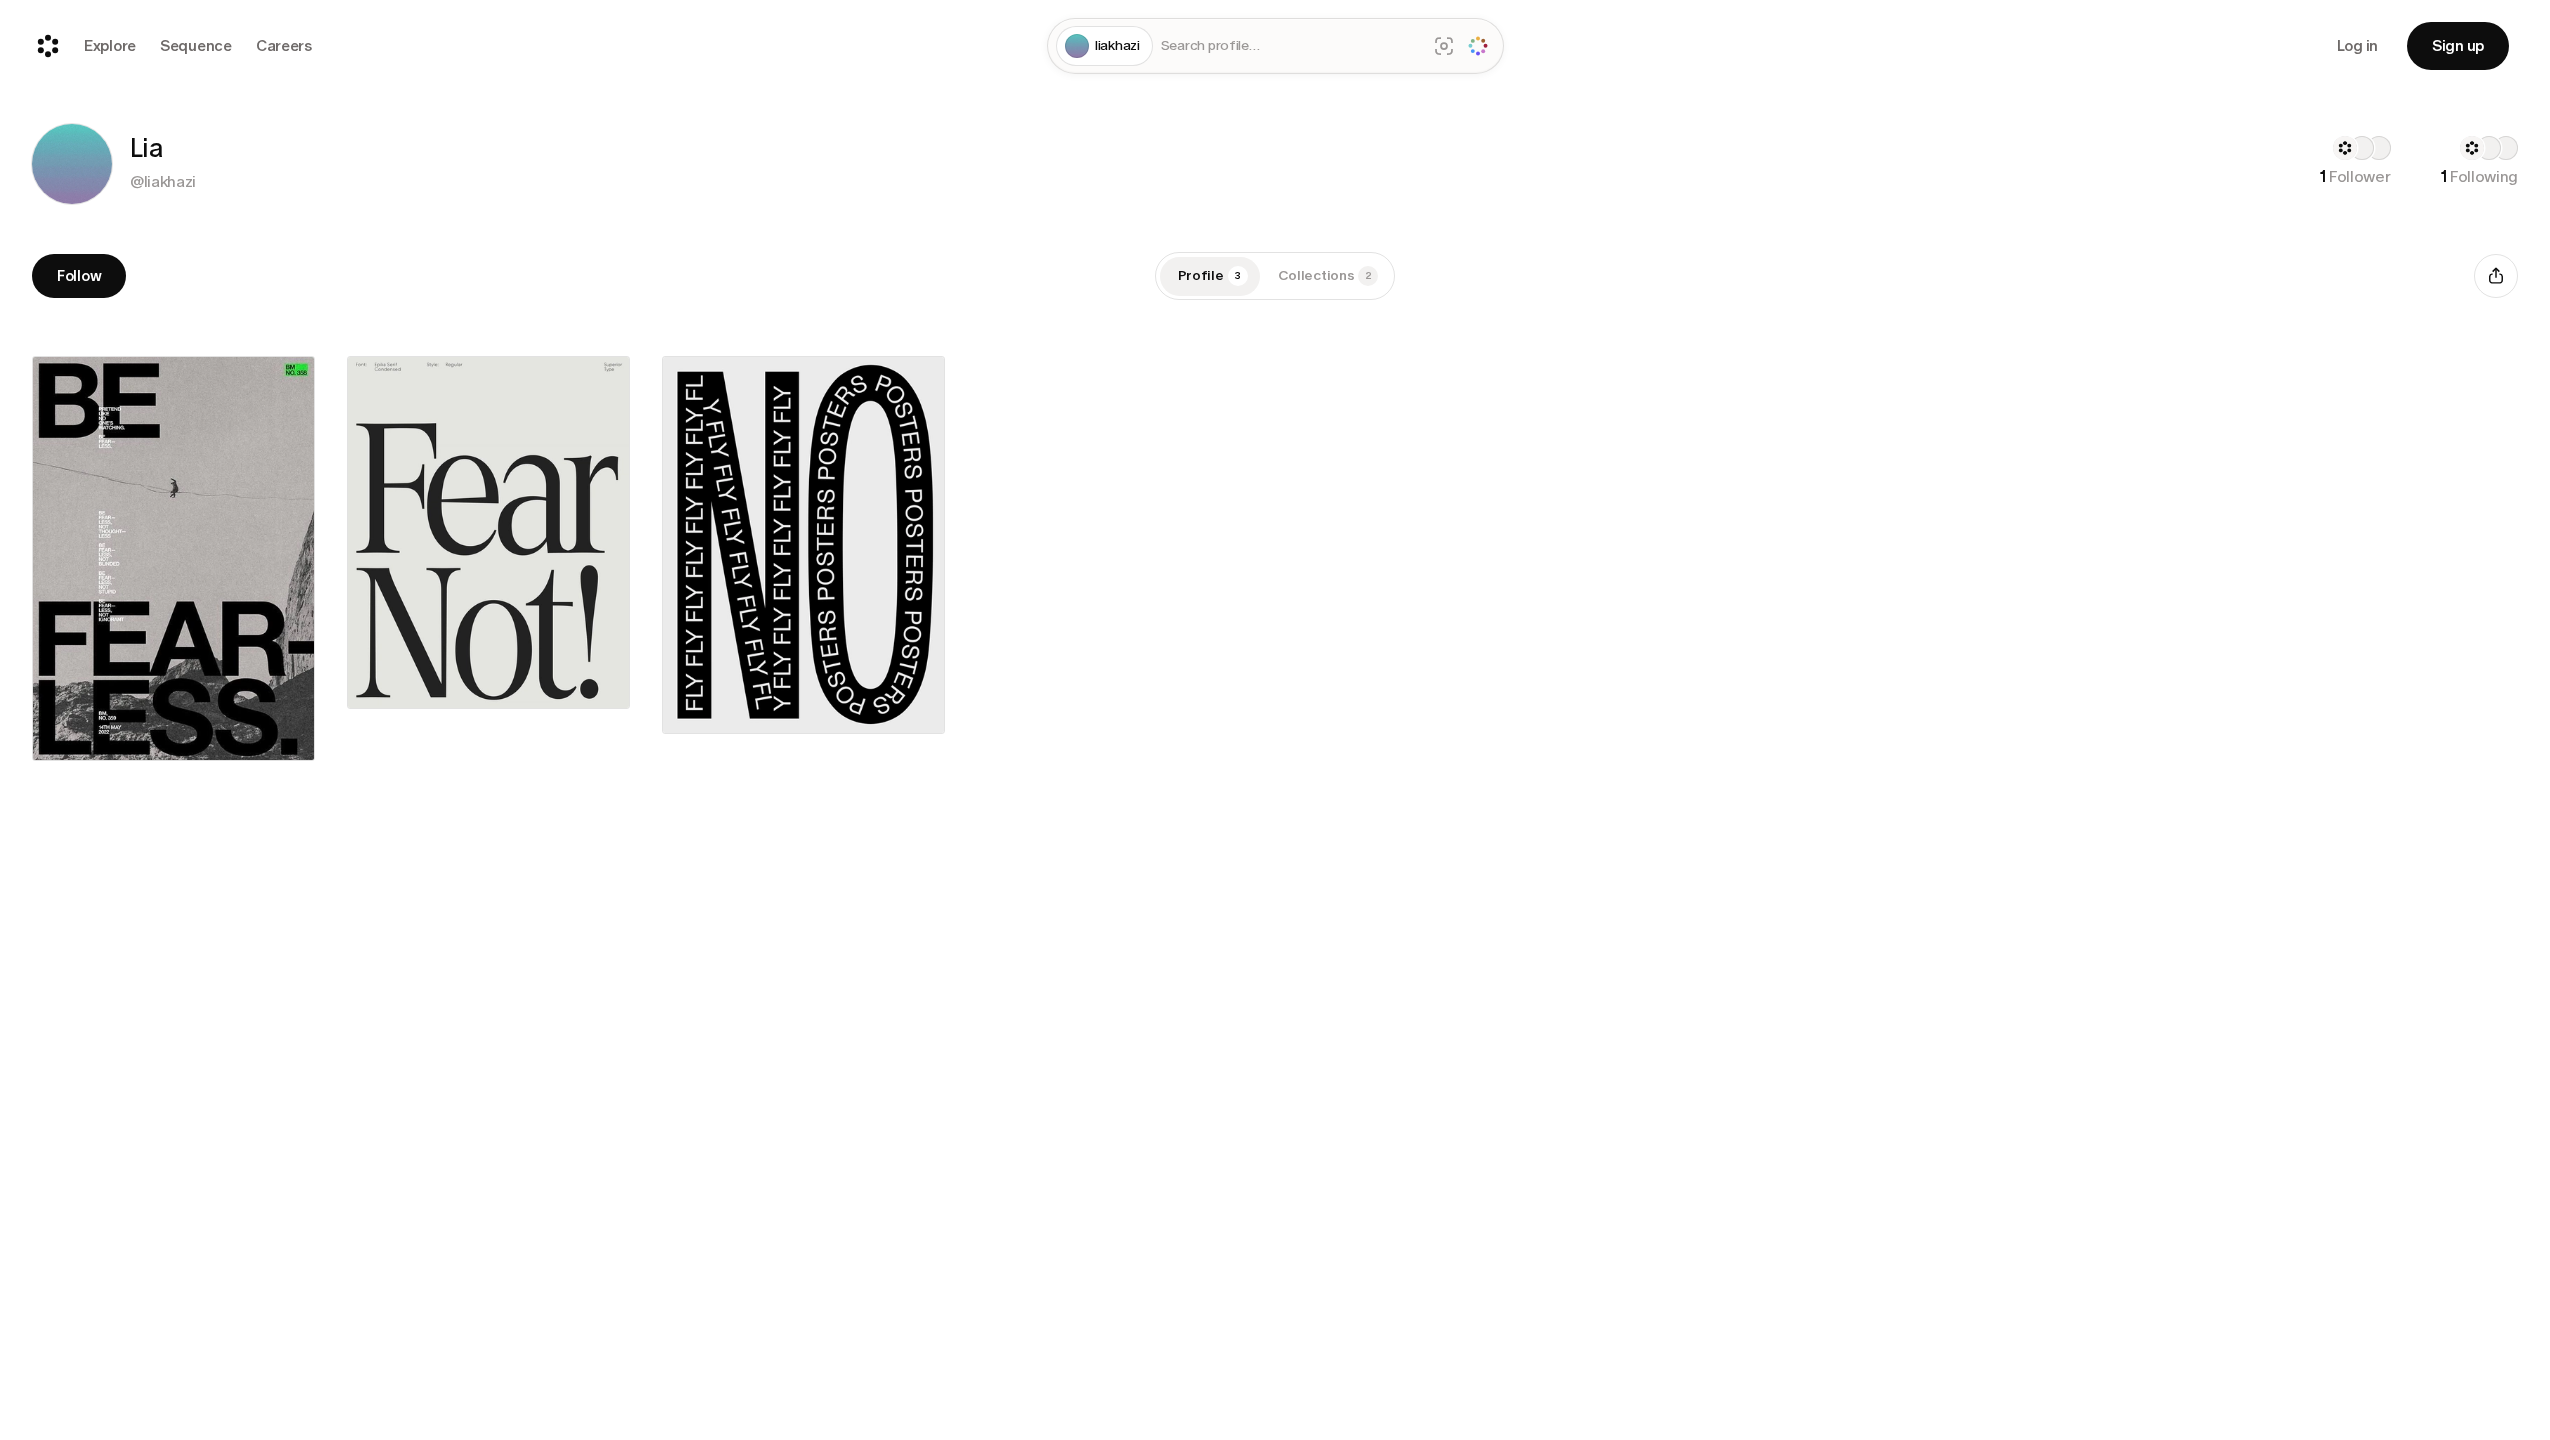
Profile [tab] (1210, 275)
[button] (72, 164)
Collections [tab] (1325, 275)
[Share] (2496, 276)
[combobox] (1290, 46)
